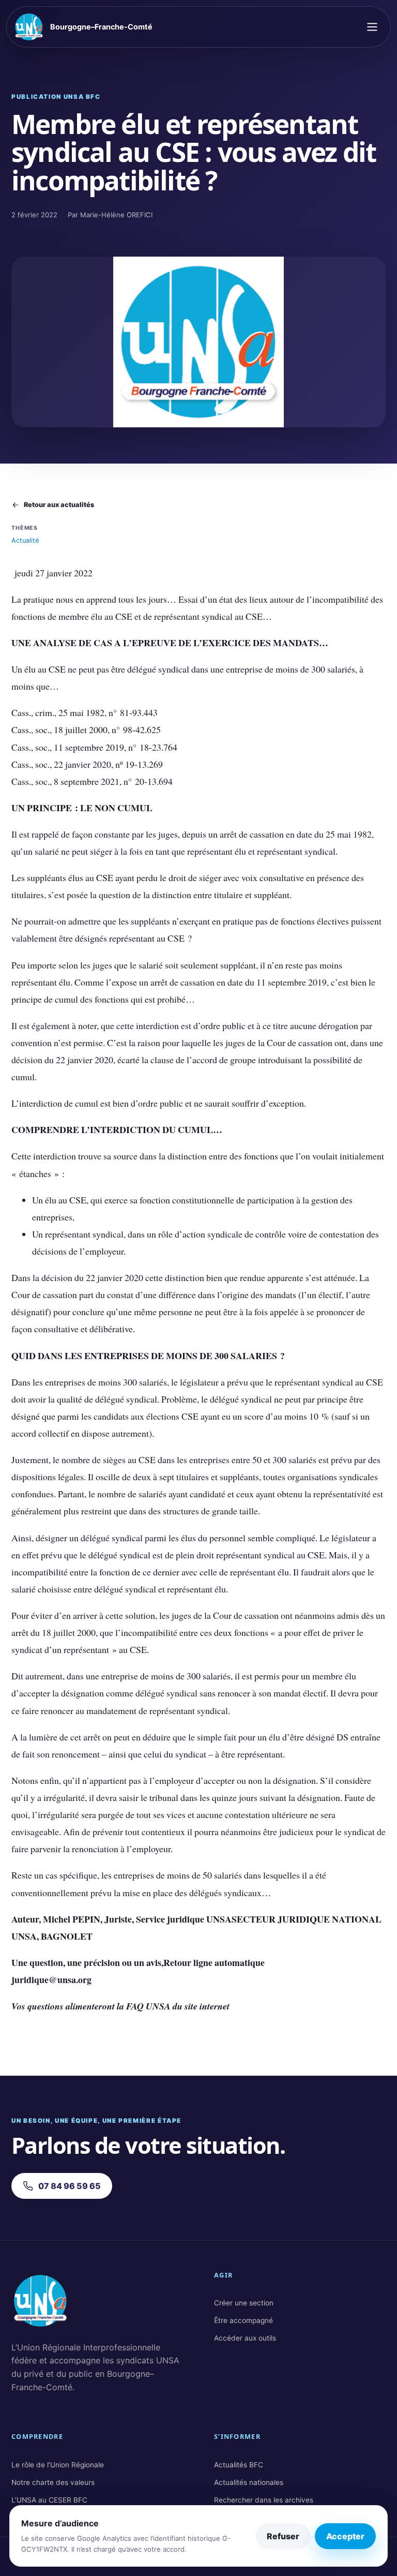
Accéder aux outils (245, 2338)
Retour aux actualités (59, 505)
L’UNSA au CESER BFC (49, 2500)
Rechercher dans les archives (264, 2500)
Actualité (25, 540)
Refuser (283, 2536)
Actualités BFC (239, 2465)
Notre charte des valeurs (53, 2482)
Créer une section (244, 2303)
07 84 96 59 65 (70, 2186)
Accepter (345, 2536)
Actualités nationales (249, 2482)
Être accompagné (243, 2320)
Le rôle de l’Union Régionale (58, 2465)
